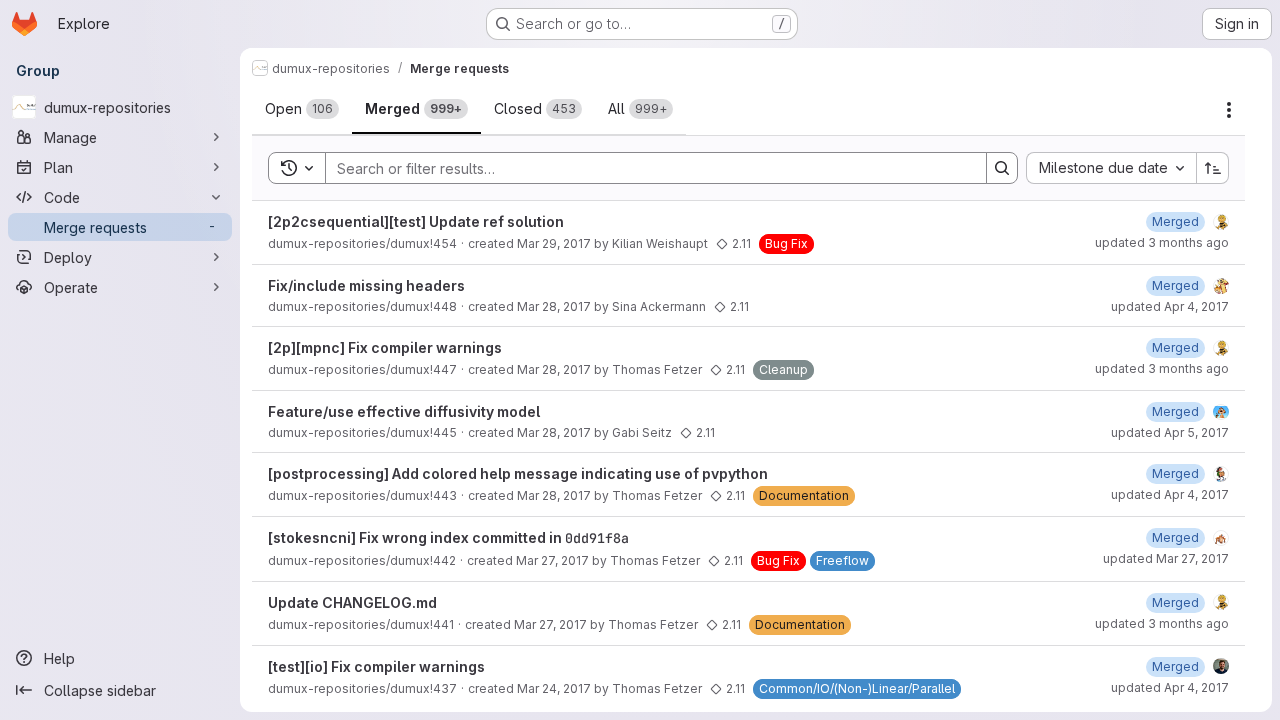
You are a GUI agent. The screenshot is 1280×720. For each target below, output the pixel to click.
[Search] (1002, 168)
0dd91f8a (597, 538)
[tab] (302, 109)
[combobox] (1111, 168)
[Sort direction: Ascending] (1213, 168)
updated (1162, 242)
